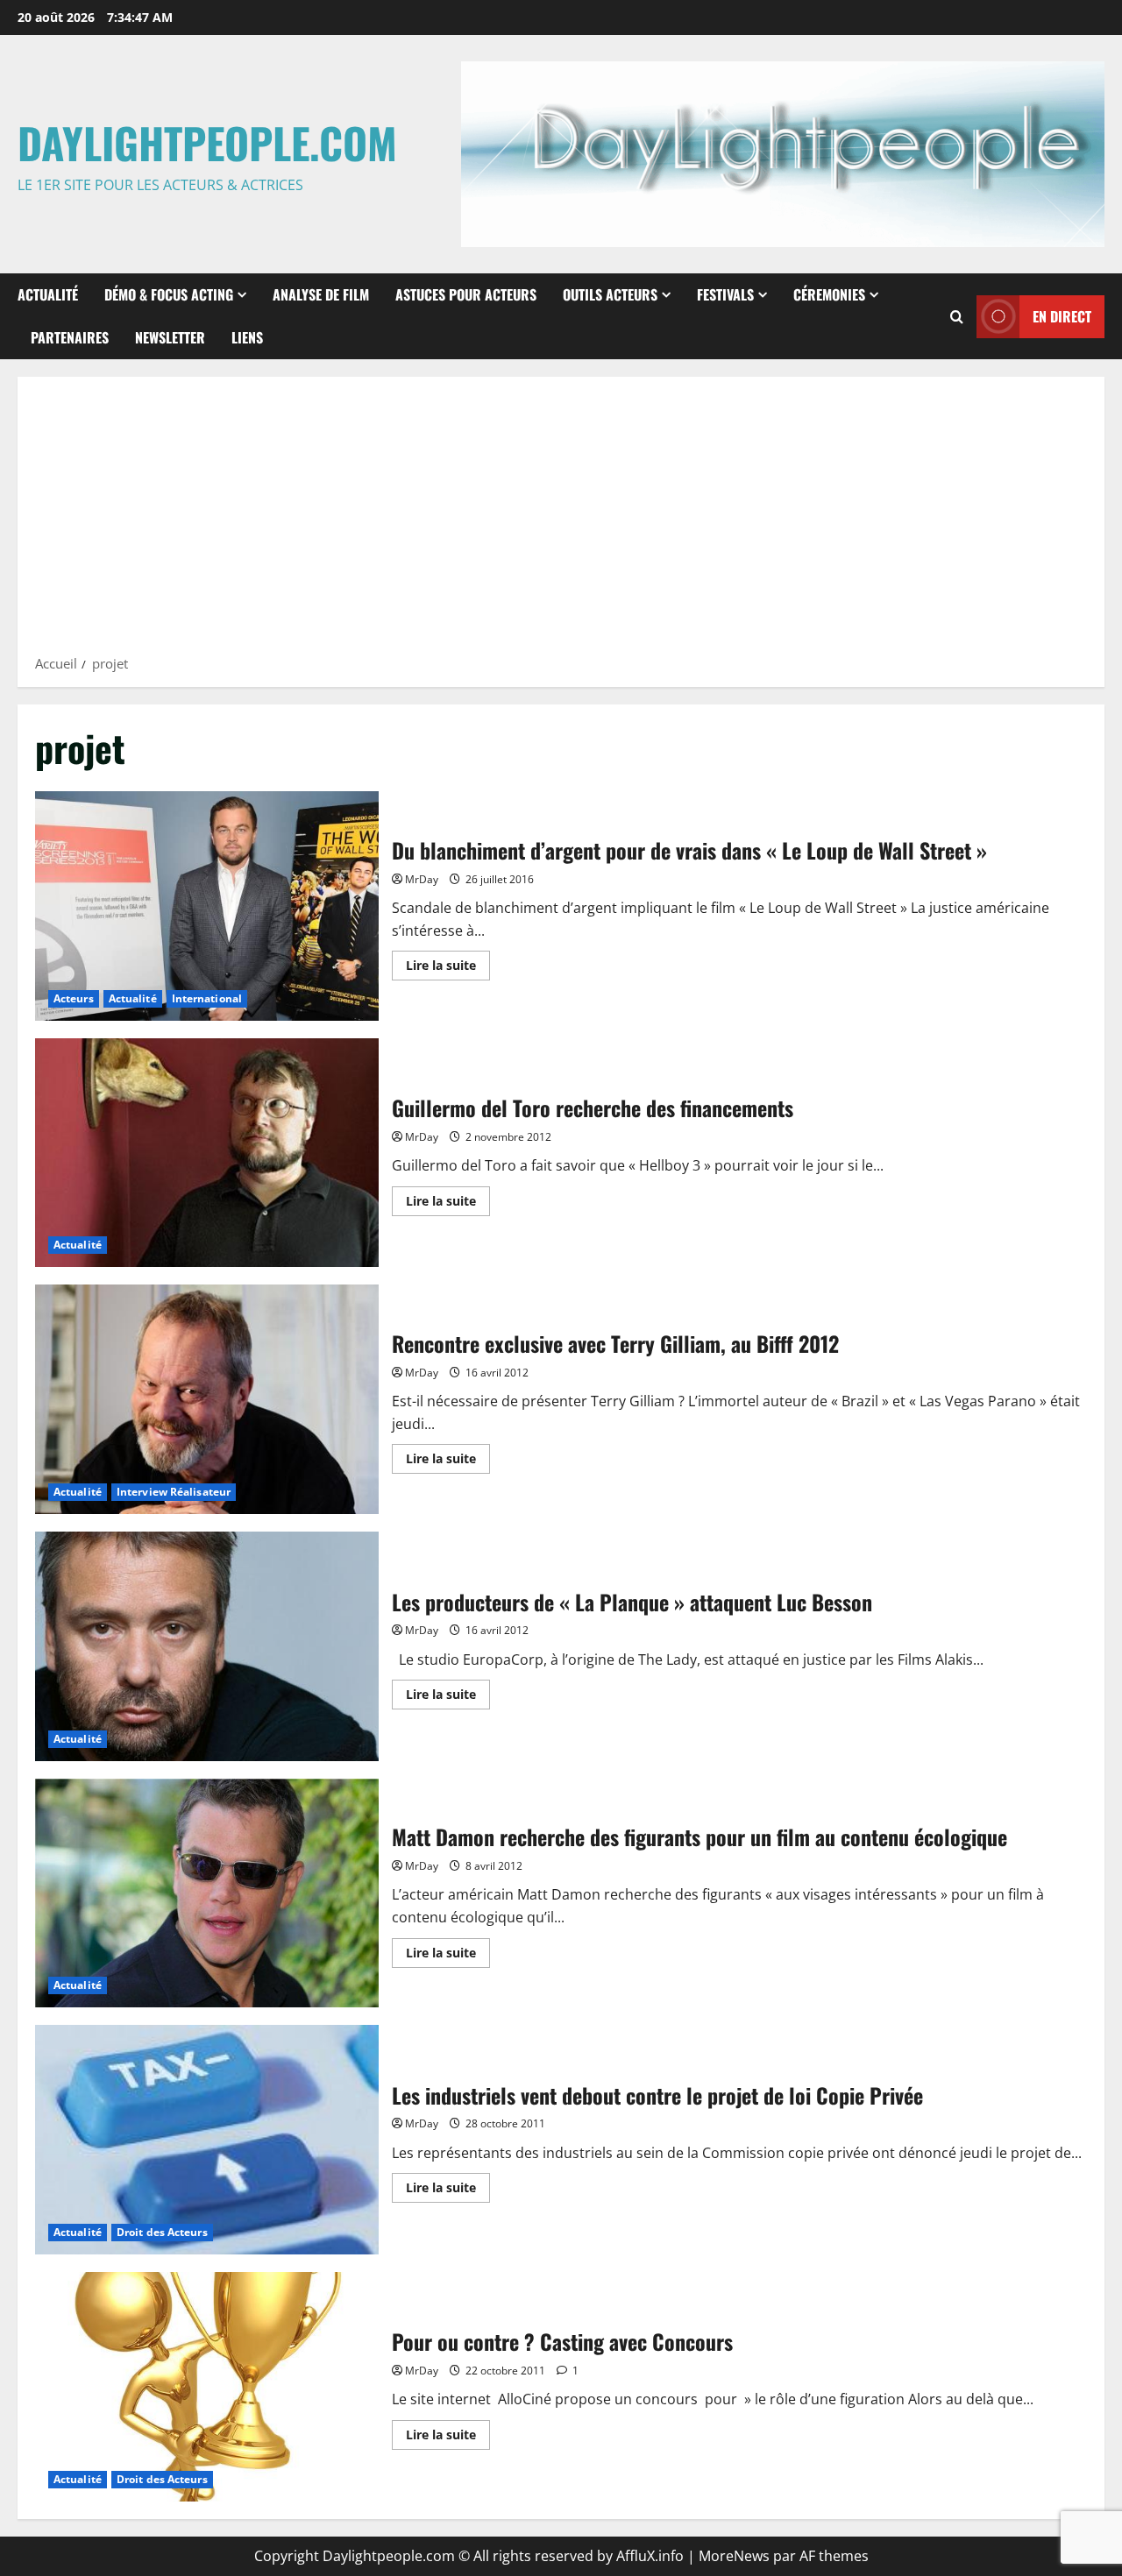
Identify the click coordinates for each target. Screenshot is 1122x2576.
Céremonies (829, 294)
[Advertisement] (561, 521)
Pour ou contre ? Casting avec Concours (207, 2387)
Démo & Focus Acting (169, 294)
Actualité (48, 294)
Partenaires (70, 337)
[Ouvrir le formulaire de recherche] (957, 317)
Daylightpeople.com (207, 142)
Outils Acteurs (610, 294)
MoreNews (734, 2556)
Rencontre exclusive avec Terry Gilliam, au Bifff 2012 (207, 1399)
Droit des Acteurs (162, 2232)
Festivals (725, 294)
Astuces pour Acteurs (466, 294)
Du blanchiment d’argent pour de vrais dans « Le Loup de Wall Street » (207, 906)
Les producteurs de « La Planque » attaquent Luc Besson (207, 1646)
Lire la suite (448, 968)
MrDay (422, 879)
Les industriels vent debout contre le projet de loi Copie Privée (207, 2140)
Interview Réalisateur (174, 1492)
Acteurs (74, 998)
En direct (1062, 316)
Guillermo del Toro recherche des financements (207, 1153)
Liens (247, 337)
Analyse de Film (321, 294)
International (207, 998)
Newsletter (170, 337)
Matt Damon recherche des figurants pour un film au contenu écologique (207, 1893)
